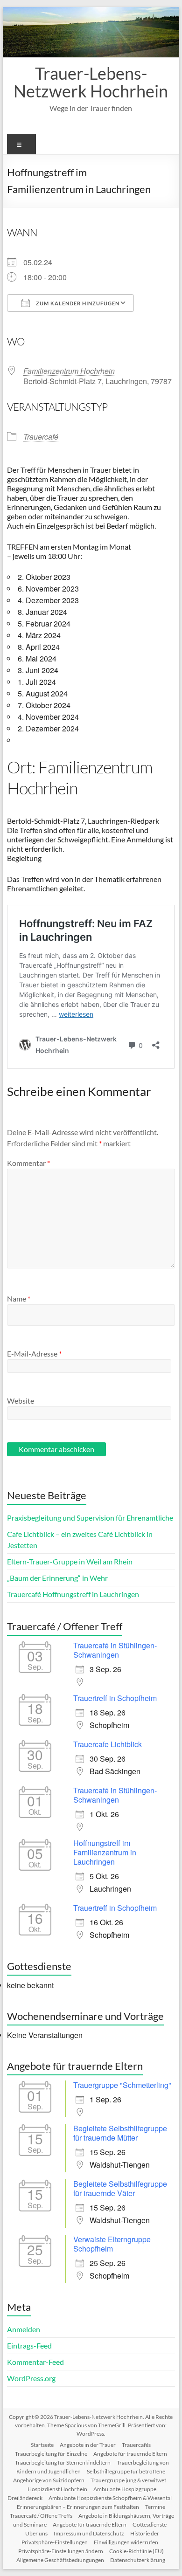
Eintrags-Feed (29, 2345)
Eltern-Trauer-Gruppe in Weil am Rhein (70, 1561)
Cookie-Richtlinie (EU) (136, 2551)
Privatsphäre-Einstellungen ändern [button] (61, 2551)
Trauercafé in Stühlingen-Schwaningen (115, 1650)
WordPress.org (31, 2378)
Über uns (36, 2533)
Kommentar (28, 1163)
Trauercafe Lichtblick (108, 1744)
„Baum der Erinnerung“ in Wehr (57, 1578)
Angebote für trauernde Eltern (130, 2454)
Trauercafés (136, 2445)
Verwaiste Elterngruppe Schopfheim (112, 2244)
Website (21, 1401)
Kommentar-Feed (35, 2362)
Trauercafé (41, 437)
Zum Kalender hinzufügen (77, 303)
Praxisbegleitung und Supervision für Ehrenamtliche (90, 1518)
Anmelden (24, 2329)
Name (19, 1298)
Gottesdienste (150, 2524)
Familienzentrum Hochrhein (69, 371)
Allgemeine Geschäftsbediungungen (60, 2560)
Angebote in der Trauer (88, 2445)
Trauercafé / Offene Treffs (41, 2516)
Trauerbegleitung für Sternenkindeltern (63, 2462)
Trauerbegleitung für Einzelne (51, 2454)
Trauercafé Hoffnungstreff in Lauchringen (73, 1594)
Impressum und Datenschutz (89, 2533)
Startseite (42, 2445)
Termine (155, 2507)
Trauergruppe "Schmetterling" (122, 2085)
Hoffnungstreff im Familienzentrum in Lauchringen (105, 1852)
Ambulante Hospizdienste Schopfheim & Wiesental (110, 2498)
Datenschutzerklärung (138, 2560)
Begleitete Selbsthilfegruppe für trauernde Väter (120, 2188)
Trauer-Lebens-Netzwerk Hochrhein (91, 82)
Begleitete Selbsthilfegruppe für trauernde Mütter (120, 2133)
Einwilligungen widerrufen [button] (126, 2542)
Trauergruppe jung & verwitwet (128, 2480)
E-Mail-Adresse (34, 1353)
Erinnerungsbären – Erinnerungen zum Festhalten (78, 2507)
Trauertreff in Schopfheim (115, 1698)
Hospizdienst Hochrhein (57, 2489)
